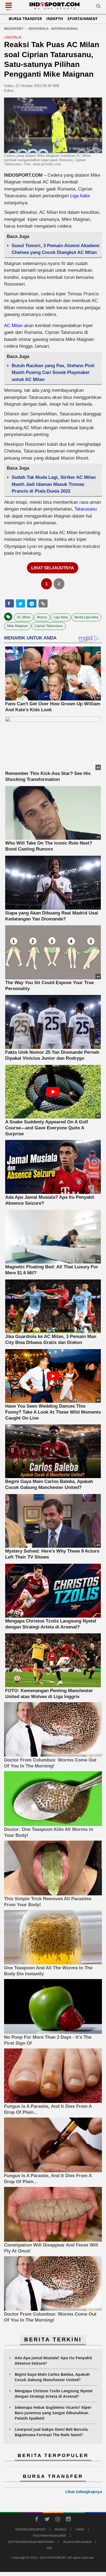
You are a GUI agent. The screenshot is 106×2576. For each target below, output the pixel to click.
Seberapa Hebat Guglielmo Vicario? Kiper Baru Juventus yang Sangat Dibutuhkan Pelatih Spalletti (53, 2413)
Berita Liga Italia (86, 617)
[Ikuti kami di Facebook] (36, 2520)
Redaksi (61, 2529)
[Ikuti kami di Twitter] (47, 2520)
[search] (98, 7)
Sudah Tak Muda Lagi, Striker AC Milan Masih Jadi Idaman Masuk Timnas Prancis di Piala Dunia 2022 (54, 484)
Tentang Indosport (30, 2529)
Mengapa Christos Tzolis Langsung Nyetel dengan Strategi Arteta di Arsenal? (54, 2394)
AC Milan (14, 326)
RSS (50, 2548)
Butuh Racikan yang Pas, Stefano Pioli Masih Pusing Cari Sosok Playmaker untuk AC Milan (53, 373)
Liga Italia (79, 196)
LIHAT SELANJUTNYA (53, 568)
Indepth (55, 19)
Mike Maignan (18, 626)
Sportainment (82, 19)
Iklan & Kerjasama (77, 2542)
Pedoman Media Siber (49, 2535)
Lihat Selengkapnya (84, 2492)
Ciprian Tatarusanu (49, 626)
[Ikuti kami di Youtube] (68, 2520)
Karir (80, 2529)
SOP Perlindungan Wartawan (31, 2542)
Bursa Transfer (25, 19)
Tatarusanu (86, 509)
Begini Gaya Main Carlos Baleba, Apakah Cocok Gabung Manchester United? (52, 2377)
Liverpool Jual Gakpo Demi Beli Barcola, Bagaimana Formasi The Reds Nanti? (52, 2432)
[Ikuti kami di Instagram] (58, 2520)
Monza (42, 617)
